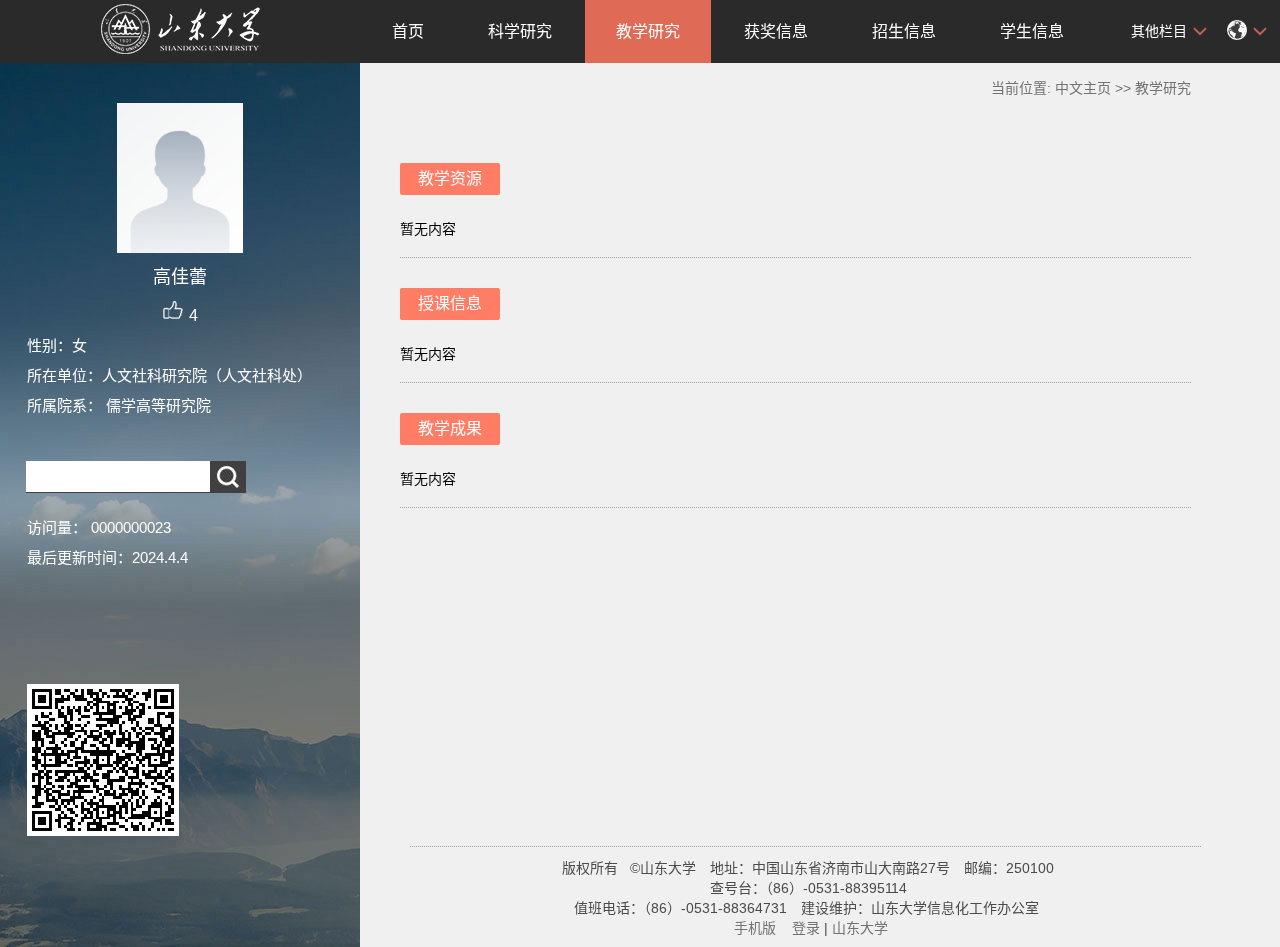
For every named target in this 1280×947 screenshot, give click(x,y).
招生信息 (904, 31)
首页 (408, 31)
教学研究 (648, 31)
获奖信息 (776, 31)
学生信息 (1032, 31)
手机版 (755, 928)
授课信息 (450, 303)
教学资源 (450, 178)
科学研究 (520, 31)
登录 (806, 928)
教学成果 (450, 428)
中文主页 (1083, 88)
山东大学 (860, 928)
